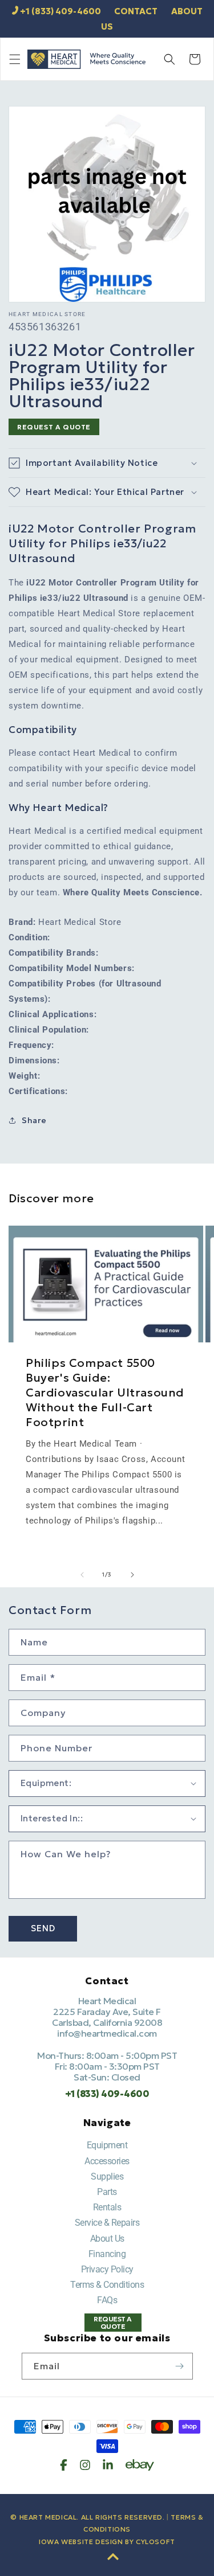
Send (43, 1928)
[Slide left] (82, 1575)
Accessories (107, 2161)
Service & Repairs (107, 2223)
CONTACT (136, 11)
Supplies (107, 2176)
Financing (107, 2254)
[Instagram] (85, 2465)
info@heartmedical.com (107, 2033)
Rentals (107, 2207)
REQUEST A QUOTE (54, 427)
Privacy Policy (107, 2269)
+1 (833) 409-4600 (60, 11)
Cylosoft (156, 2542)
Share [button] (34, 1120)
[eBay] (140, 2465)
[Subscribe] (180, 2366)
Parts (107, 2192)
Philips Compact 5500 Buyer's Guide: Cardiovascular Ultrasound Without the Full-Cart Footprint (105, 1393)
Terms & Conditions (107, 2285)
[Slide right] (132, 1575)
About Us (107, 2239)
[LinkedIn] (108, 2465)
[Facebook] (64, 2465)
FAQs (107, 2300)
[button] (15, 59)
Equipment (107, 2145)
